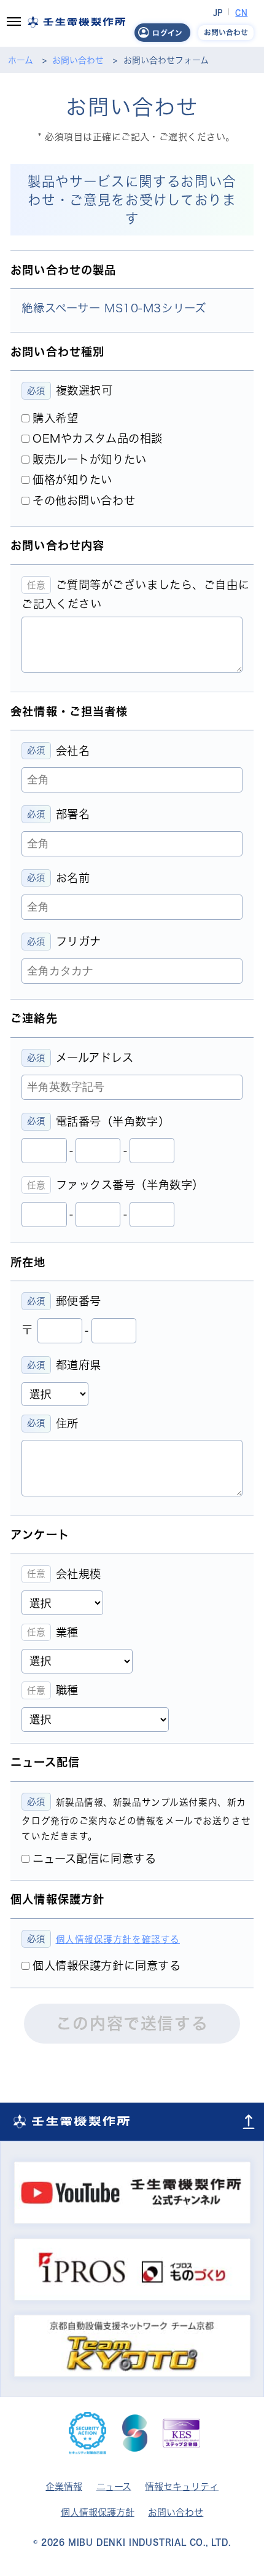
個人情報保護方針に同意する (107, 1966)
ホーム (21, 60)
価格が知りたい (72, 480)
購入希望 (55, 418)
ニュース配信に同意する (94, 1859)
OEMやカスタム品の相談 (98, 438)
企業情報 (64, 2487)
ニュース (114, 2487)
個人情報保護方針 (98, 2512)
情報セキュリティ (182, 2487)
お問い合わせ (78, 60)
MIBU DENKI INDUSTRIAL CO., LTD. (149, 2542)
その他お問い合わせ (84, 500)
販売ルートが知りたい (90, 459)
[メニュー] (14, 23)
